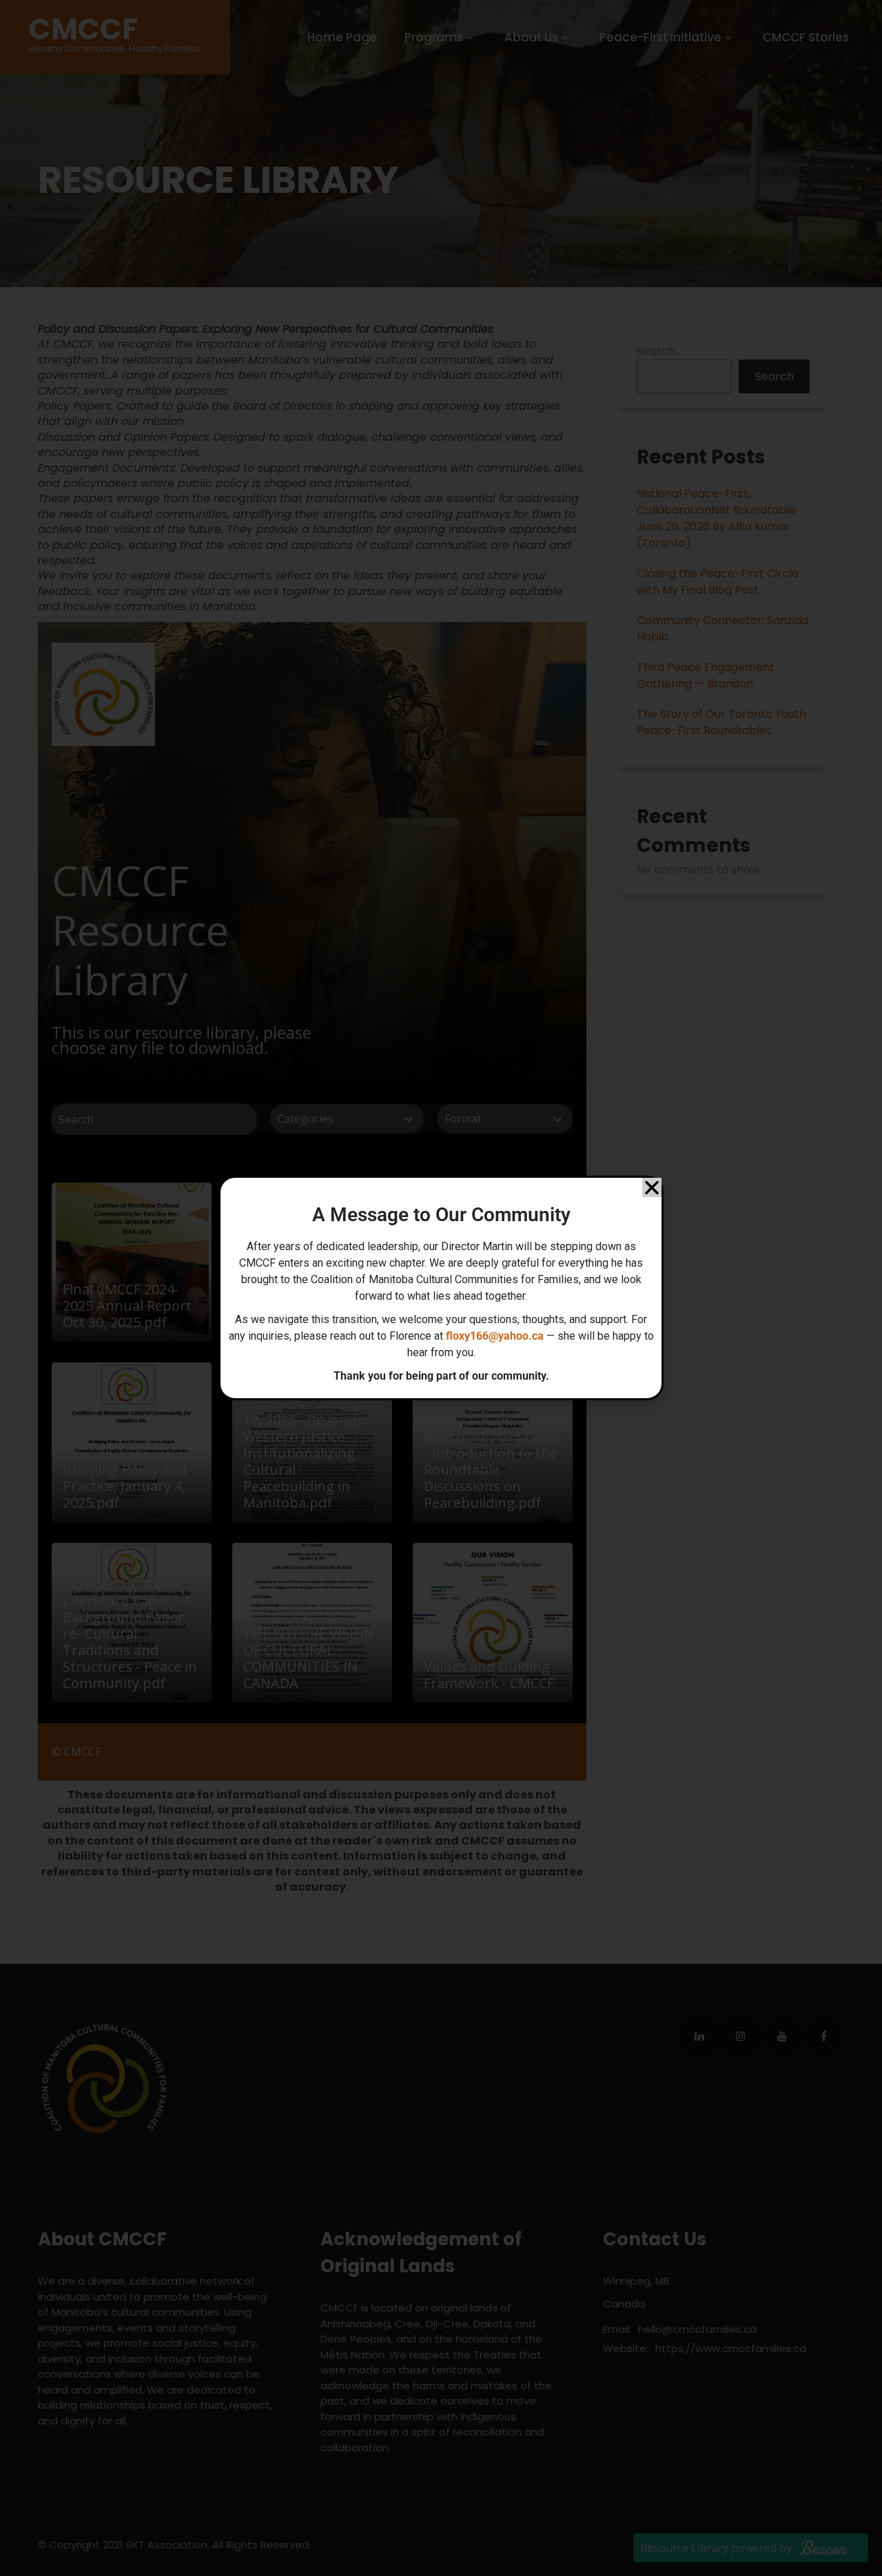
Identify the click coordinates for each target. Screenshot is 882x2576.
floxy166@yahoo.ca (495, 1336)
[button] (652, 1187)
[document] (441, 1288)
